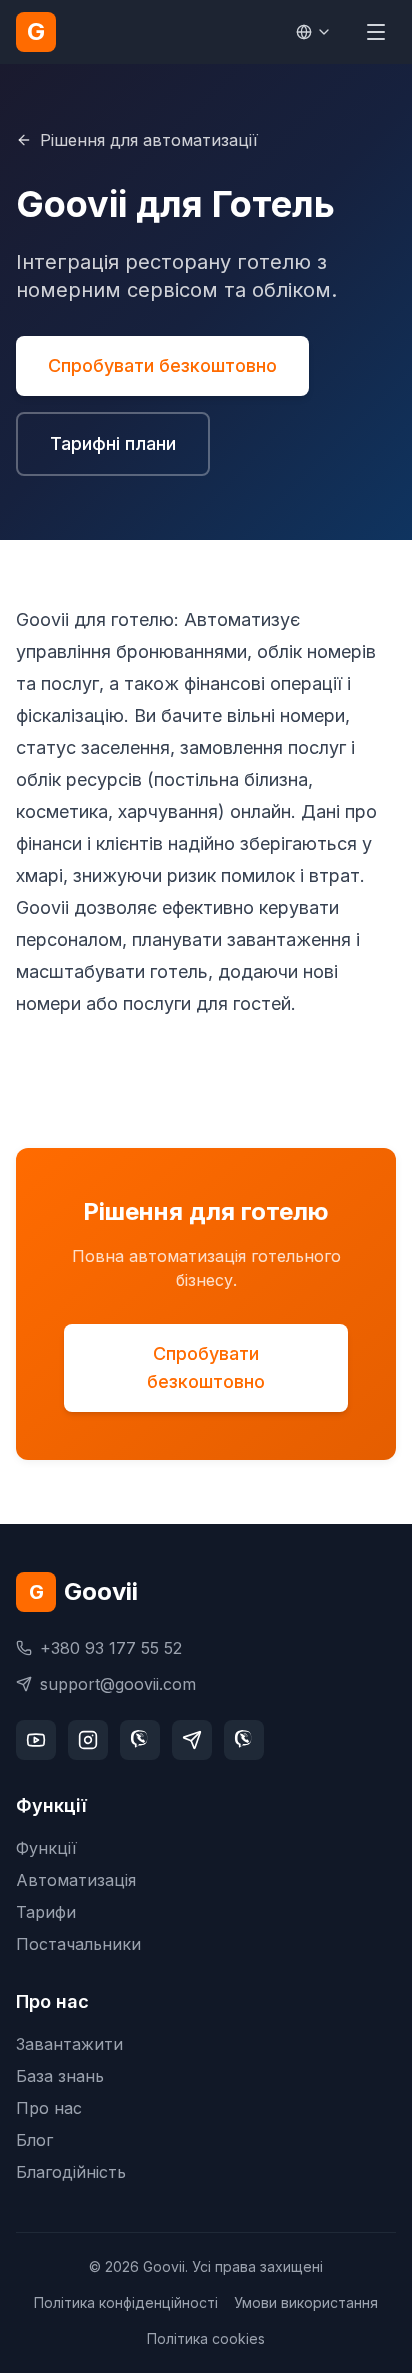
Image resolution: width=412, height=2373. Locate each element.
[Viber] (140, 1740)
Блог (34, 2140)
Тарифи (46, 1912)
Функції (46, 1848)
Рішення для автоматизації (149, 140)
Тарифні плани (113, 443)
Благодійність (71, 2172)
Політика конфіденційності (126, 2302)
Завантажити (69, 2044)
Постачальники (78, 1944)
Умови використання (306, 2302)
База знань (60, 2076)
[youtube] (36, 1740)
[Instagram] (88, 1740)
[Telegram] (192, 1740)
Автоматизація (76, 1880)
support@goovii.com (118, 1684)
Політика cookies (206, 2338)
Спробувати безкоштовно (162, 365)
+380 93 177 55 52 (111, 1648)
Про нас (49, 2108)
